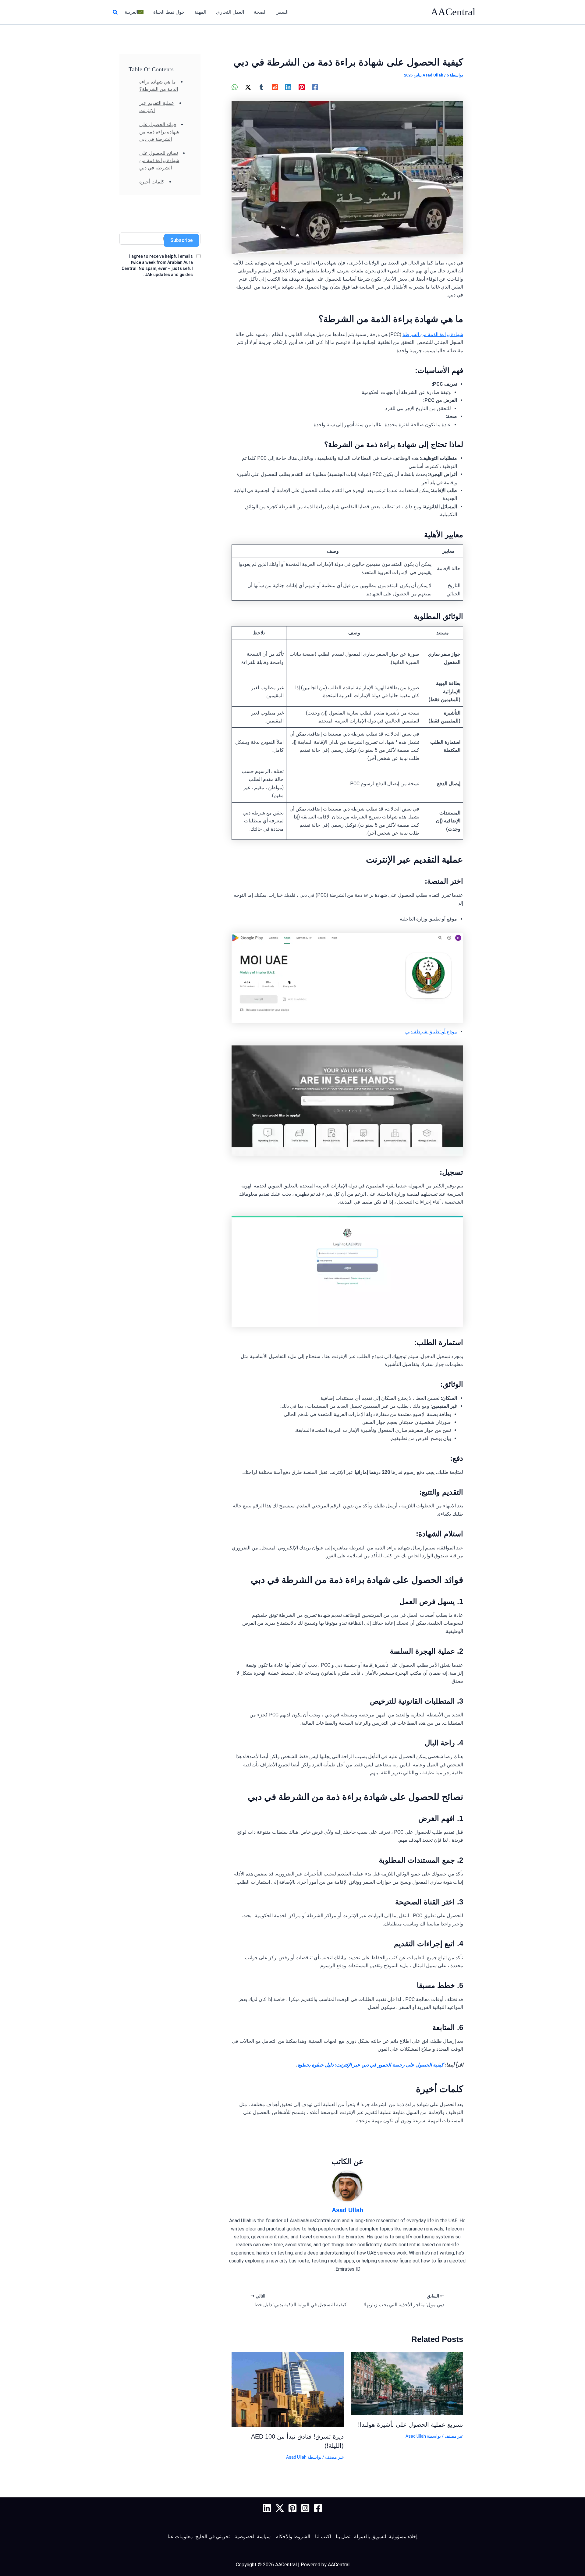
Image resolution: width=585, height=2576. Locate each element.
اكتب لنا (323, 2537)
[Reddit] (275, 87)
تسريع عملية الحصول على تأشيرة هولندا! (411, 2425)
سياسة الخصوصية (253, 2537)
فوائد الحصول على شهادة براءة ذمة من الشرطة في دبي (159, 132)
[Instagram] (305, 2508)
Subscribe (181, 240)
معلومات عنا (180, 2537)
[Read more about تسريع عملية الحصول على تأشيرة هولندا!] (407, 2383)
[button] (115, 12)
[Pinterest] (302, 87)
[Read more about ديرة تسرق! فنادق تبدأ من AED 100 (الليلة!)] (288, 2389)
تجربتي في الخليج (213, 2537)
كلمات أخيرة (152, 182)
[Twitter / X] (248, 87)
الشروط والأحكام (293, 2537)
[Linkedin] (288, 87)
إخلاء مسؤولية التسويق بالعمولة (386, 2537)
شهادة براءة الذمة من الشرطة (433, 334)
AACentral (453, 12)
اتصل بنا (344, 2537)
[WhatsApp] (235, 87)
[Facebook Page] (318, 2508)
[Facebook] (315, 87)
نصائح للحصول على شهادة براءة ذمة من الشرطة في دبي (159, 160)
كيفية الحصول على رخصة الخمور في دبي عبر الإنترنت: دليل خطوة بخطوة (370, 2065)
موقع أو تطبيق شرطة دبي (431, 1032)
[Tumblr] (261, 87)
